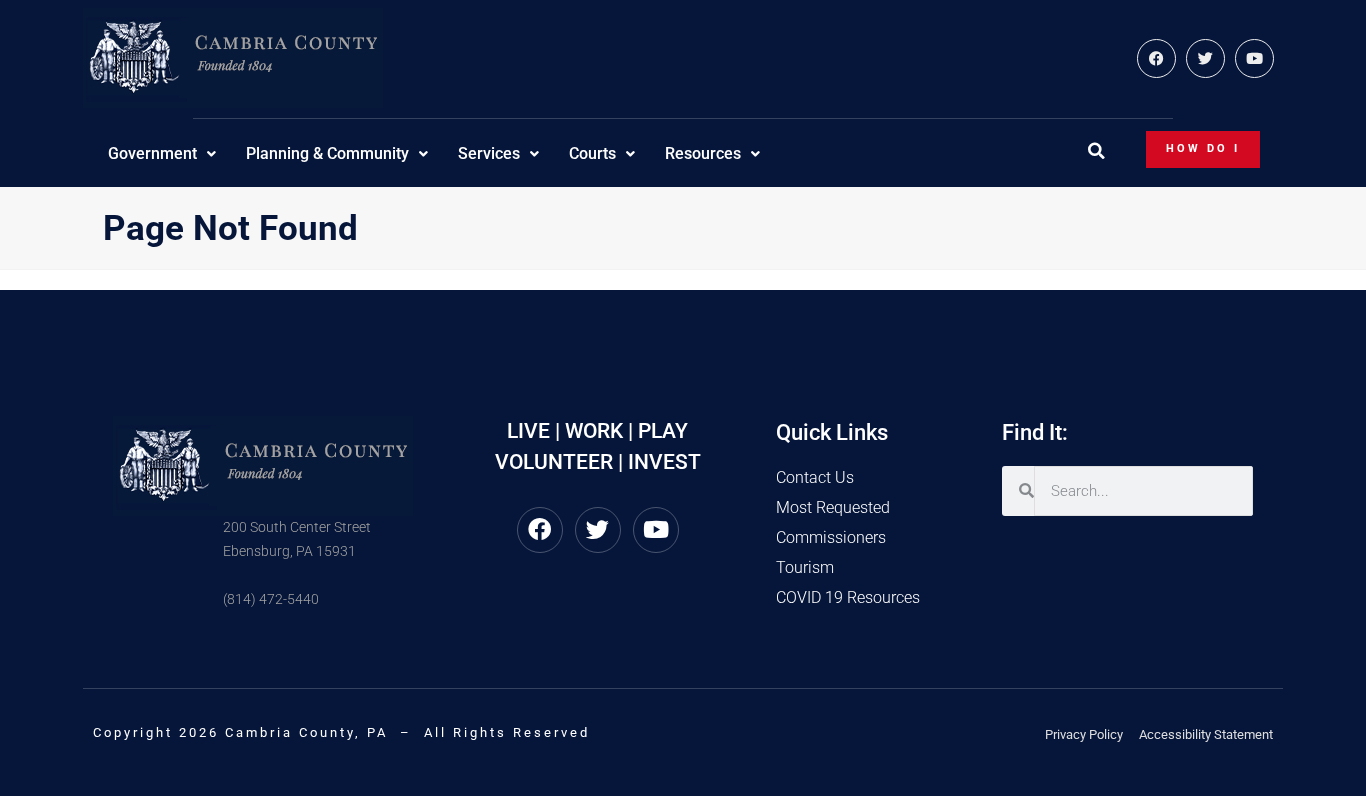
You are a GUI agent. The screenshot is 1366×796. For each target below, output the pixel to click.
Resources (703, 153)
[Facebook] (1156, 58)
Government (152, 153)
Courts (592, 153)
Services (489, 153)
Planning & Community (327, 153)
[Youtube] (1254, 58)
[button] (1096, 151)
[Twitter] (1205, 58)
